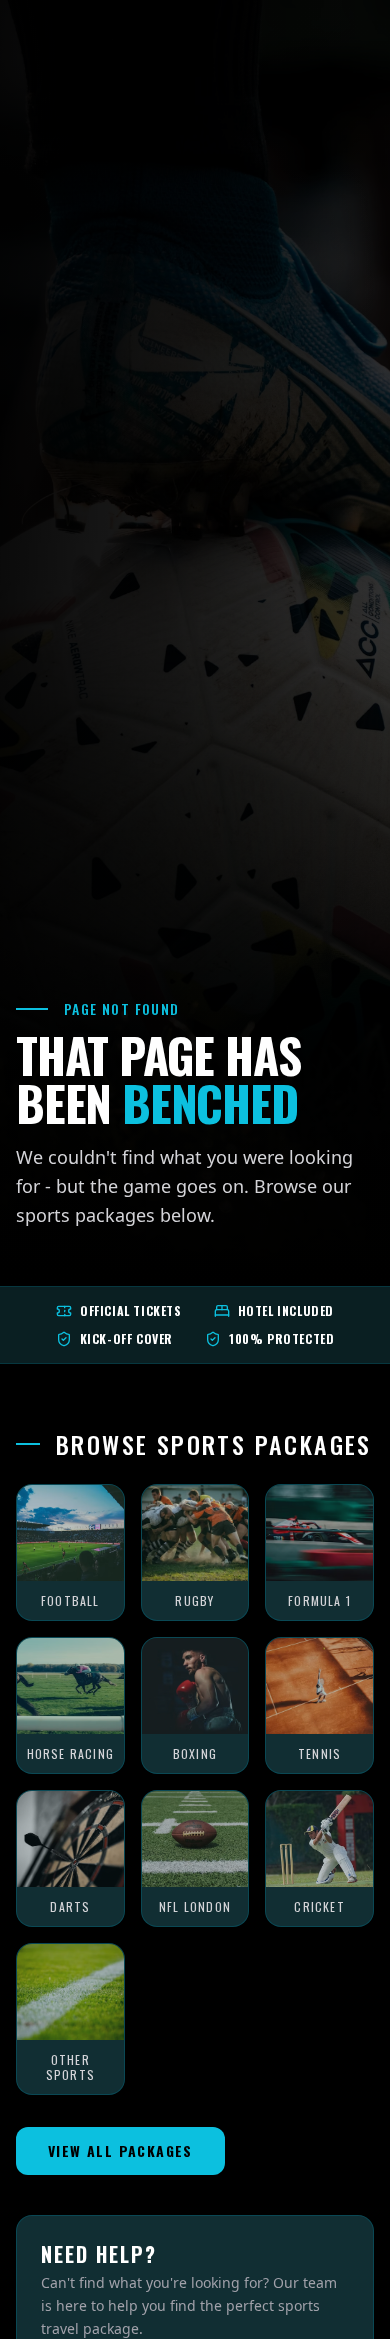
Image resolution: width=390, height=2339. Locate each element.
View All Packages (120, 2150)
